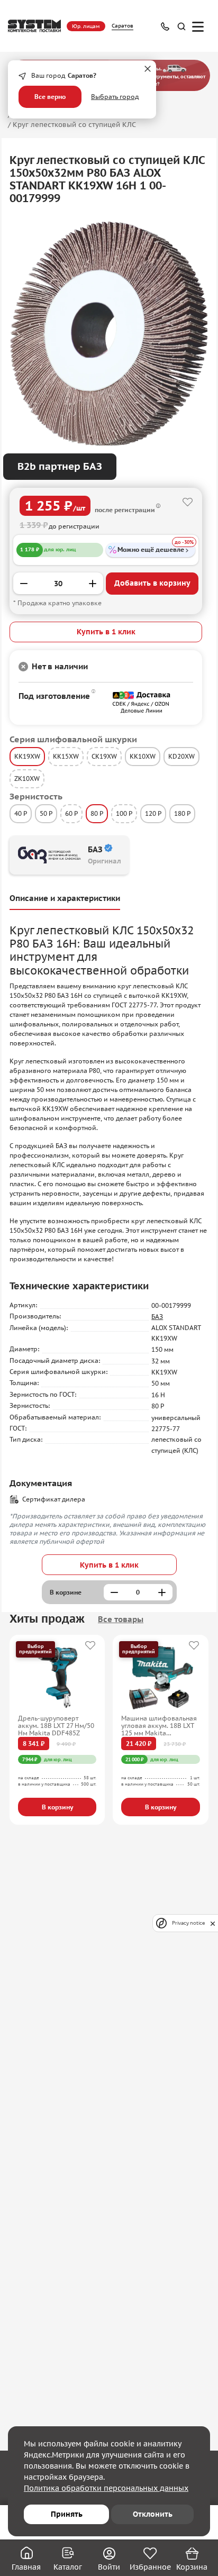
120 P (153, 813)
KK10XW (143, 756)
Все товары (121, 1619)
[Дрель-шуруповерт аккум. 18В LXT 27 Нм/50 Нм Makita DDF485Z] (57, 1678)
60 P (71, 813)
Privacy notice (188, 1923)
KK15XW (66, 756)
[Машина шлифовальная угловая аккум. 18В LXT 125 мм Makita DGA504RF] (161, 1678)
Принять (67, 2514)
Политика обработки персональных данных (106, 2488)
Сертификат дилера (54, 1499)
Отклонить (153, 2514)
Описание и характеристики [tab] (65, 898)
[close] (213, 1923)
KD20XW (181, 756)
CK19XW (104, 756)
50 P (46, 813)
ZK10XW (27, 779)
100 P (124, 813)
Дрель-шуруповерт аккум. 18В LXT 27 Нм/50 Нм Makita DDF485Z (56, 1726)
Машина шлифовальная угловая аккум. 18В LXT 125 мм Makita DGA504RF (159, 1726)
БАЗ (157, 1317)
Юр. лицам (86, 26)
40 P (21, 813)
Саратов (122, 26)
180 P (182, 813)
